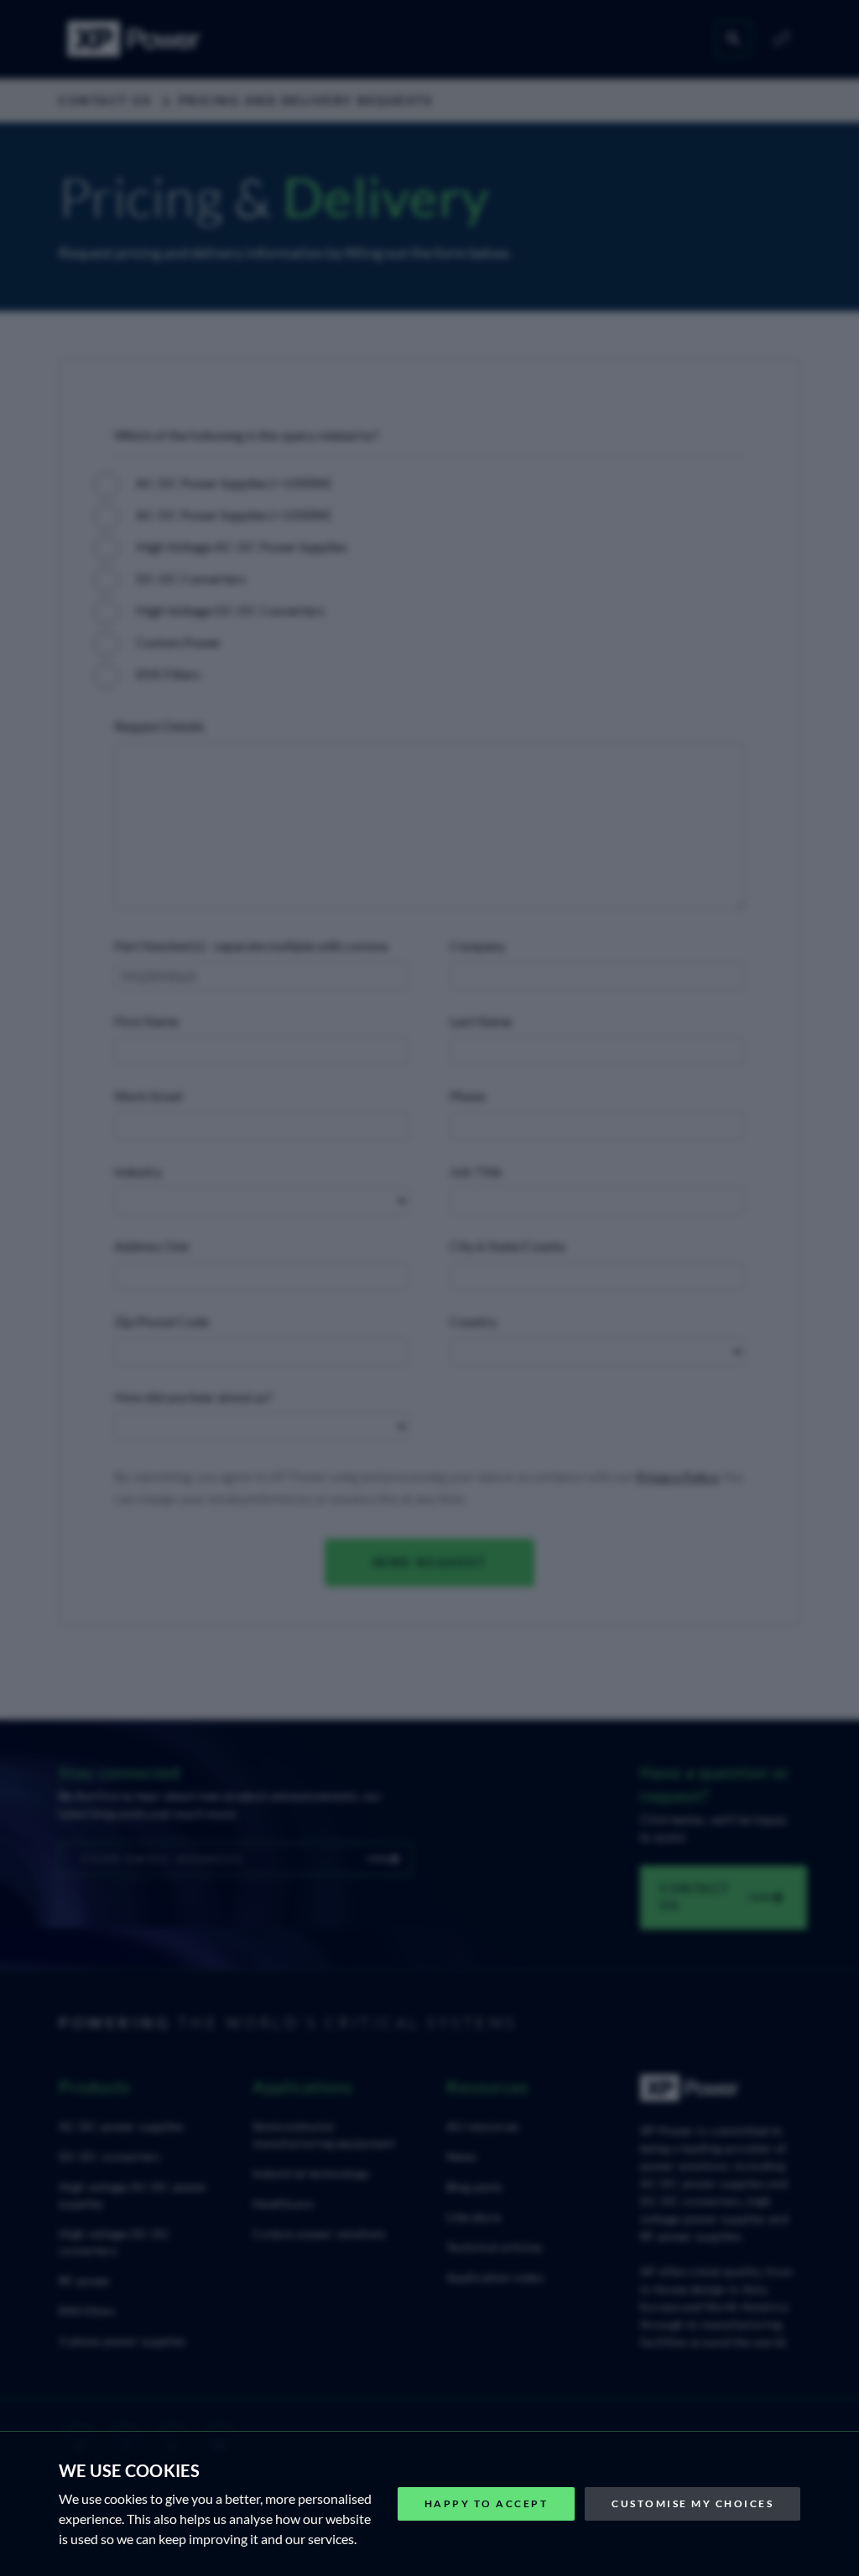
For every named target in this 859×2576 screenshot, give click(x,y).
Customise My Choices (692, 2503)
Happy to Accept (487, 2503)
